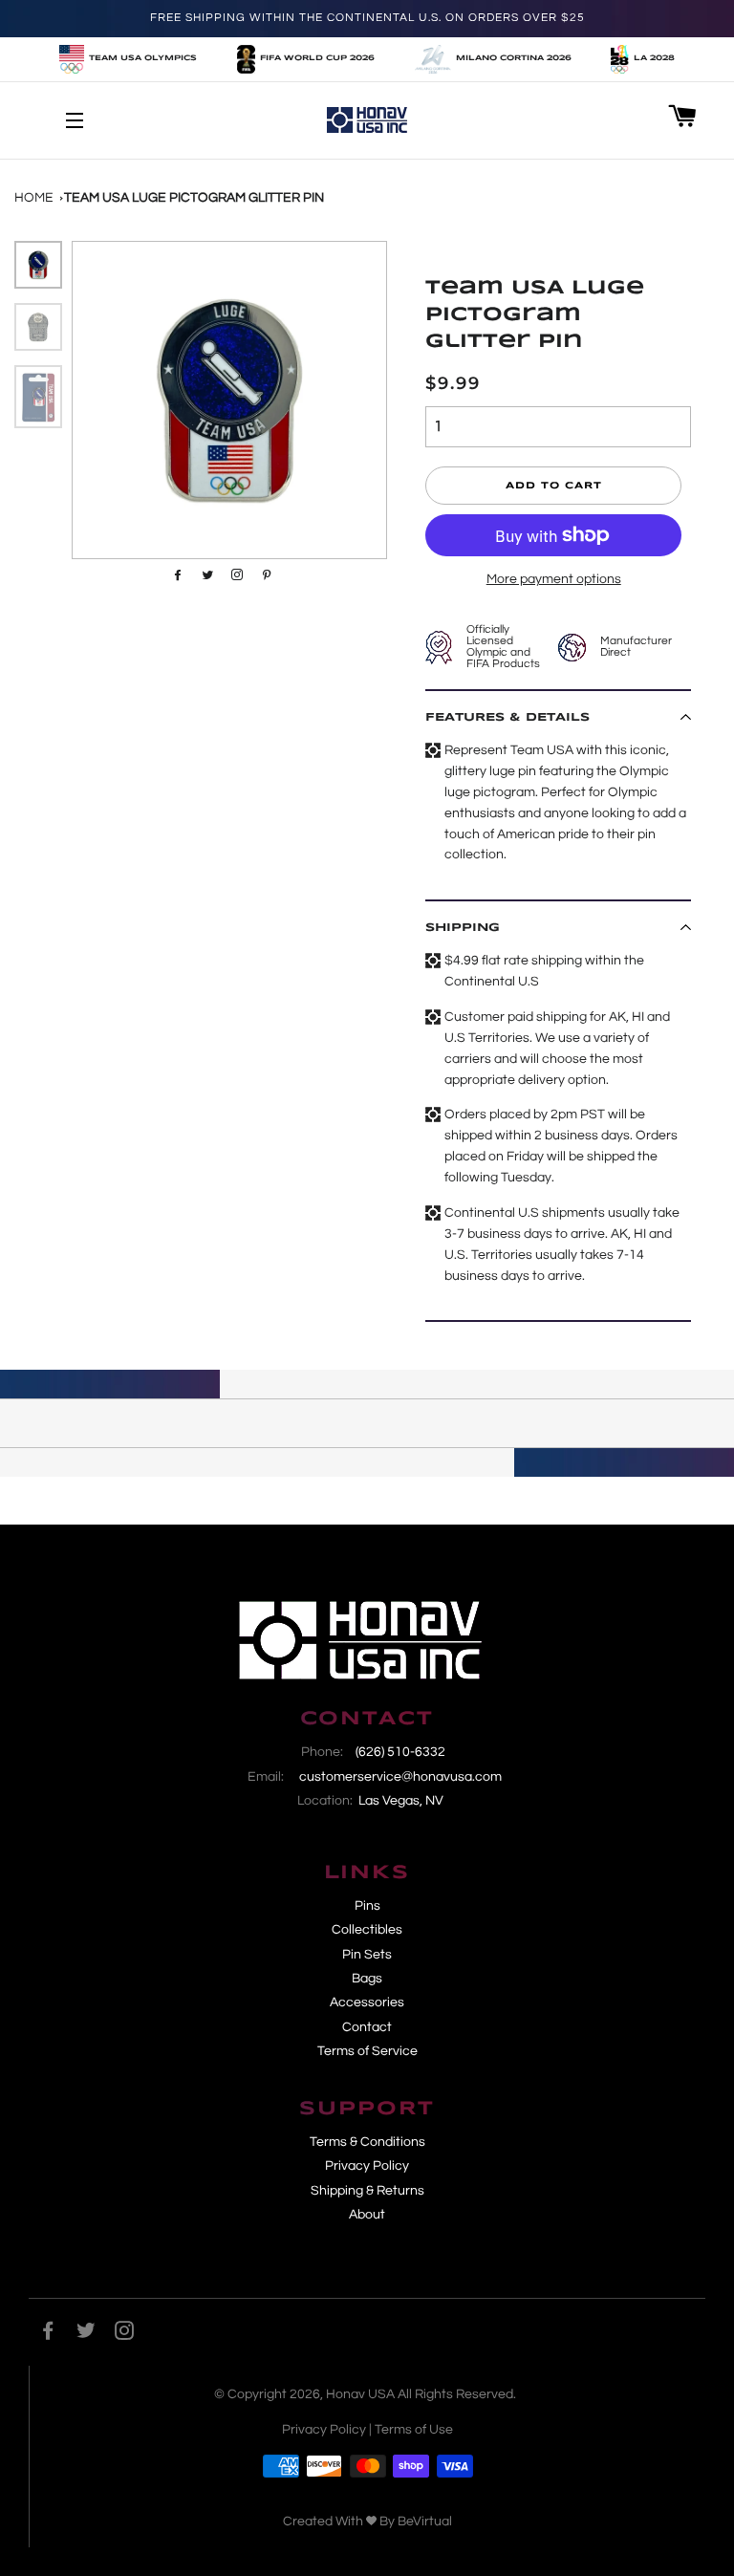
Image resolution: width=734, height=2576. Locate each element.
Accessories (367, 2002)
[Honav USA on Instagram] (124, 2334)
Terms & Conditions (367, 2142)
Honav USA (360, 2394)
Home (34, 198)
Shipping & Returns (367, 2191)
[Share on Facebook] (175, 574)
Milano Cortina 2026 (514, 58)
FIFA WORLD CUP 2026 (317, 58)
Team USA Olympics (143, 58)
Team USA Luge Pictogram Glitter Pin (194, 198)
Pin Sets (367, 1955)
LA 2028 (654, 58)
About (367, 2215)
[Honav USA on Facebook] (48, 2334)
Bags (367, 1979)
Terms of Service (367, 2051)
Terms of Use (414, 2430)
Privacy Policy (367, 2166)
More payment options (554, 579)
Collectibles (367, 1930)
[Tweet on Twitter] (205, 574)
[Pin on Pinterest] (235, 574)
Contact (367, 2027)
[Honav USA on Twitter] (86, 2334)
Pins (367, 1906)
